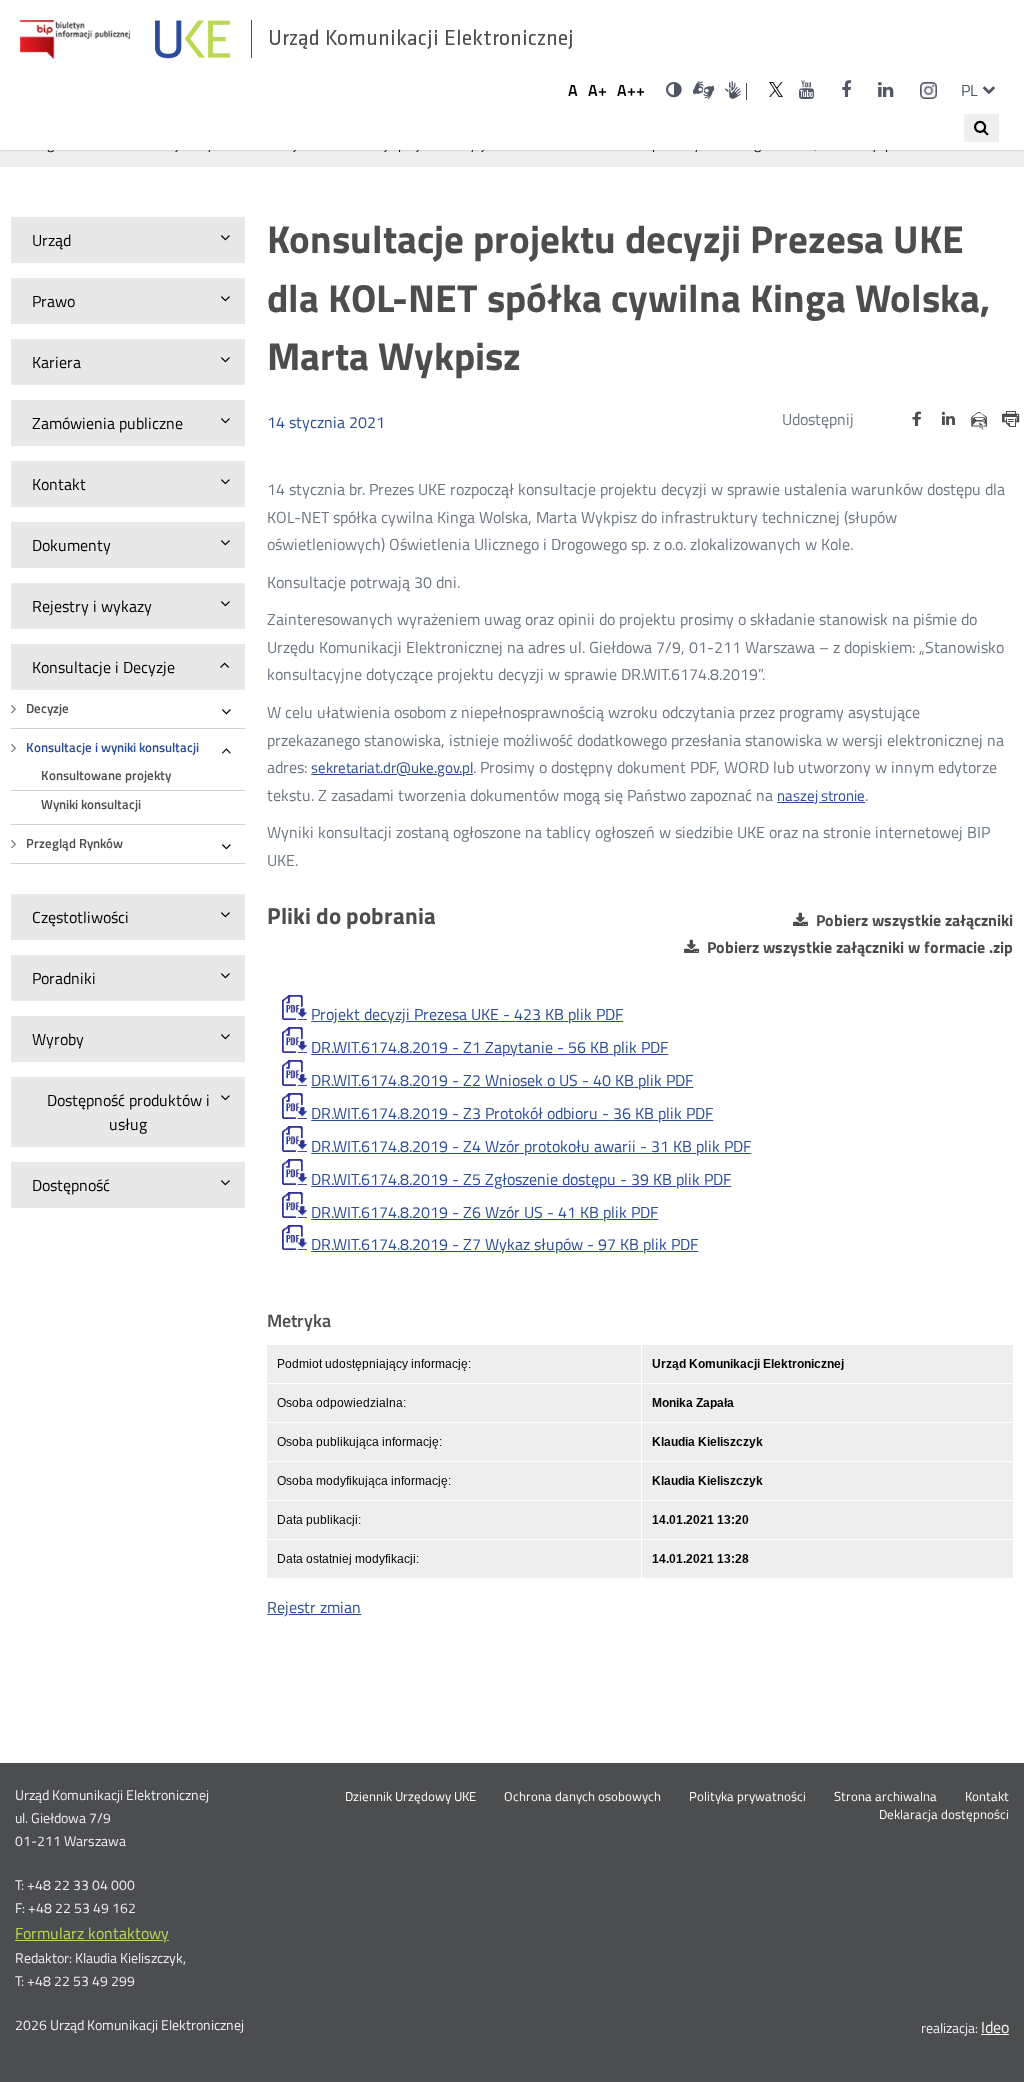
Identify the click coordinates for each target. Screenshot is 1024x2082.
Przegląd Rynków (74, 843)
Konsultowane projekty (106, 775)
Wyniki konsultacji (91, 804)
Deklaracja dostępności (944, 1815)
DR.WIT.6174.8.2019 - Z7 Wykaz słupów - (504, 1244)
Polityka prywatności (747, 1797)
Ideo (995, 2027)
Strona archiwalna (885, 1797)
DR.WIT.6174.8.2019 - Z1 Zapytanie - (489, 1047)
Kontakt (987, 1797)
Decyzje (47, 708)
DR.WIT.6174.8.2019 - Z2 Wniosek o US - (502, 1080)
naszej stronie (821, 795)
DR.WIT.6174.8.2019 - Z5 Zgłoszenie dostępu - (521, 1179)
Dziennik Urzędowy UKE (410, 1797)
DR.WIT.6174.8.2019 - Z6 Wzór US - (484, 1212)
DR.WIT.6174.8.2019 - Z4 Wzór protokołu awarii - (531, 1146)
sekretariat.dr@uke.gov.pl (392, 767)
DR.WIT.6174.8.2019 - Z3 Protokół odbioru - (512, 1113)
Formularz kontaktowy (92, 1933)
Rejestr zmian (314, 1607)
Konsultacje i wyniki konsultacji (112, 747)
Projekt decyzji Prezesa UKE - (467, 1014)
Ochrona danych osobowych (582, 1797)
